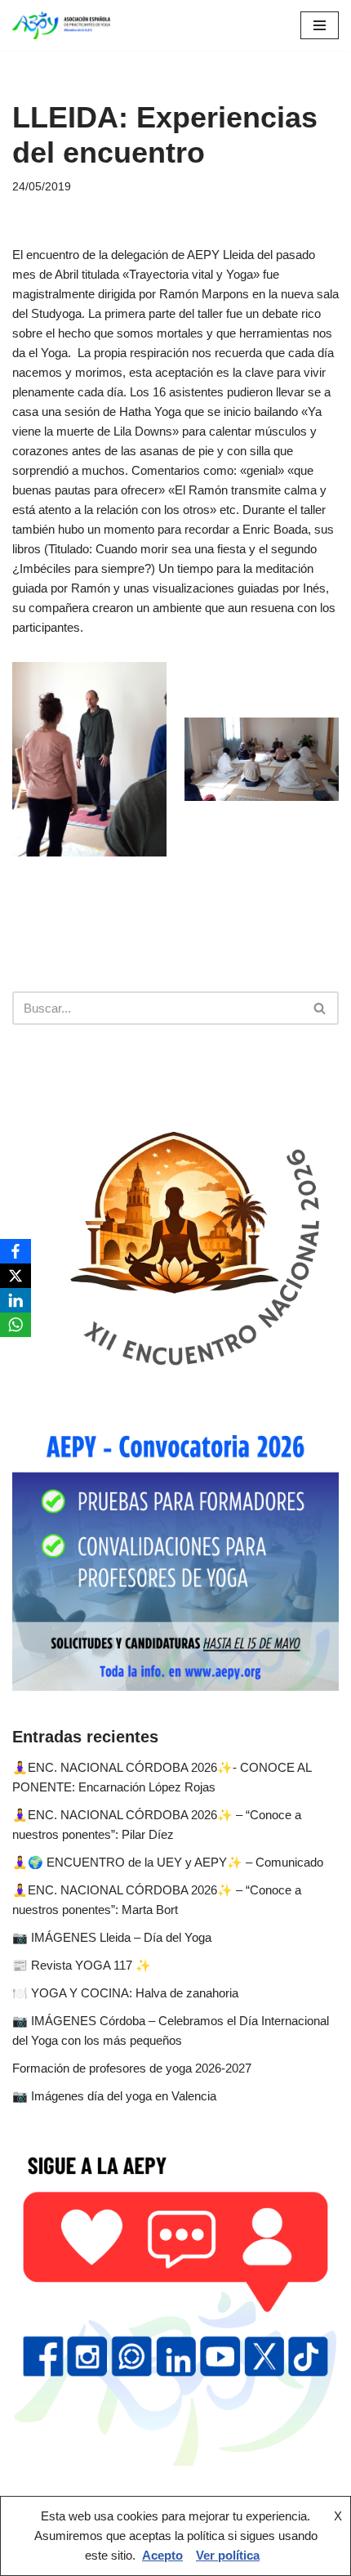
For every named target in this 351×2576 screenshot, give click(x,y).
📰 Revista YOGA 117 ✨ (82, 1965)
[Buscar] (320, 1008)
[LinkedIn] (16, 1300)
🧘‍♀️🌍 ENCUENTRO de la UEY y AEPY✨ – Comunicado (168, 1862)
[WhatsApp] (16, 1325)
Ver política (228, 2555)
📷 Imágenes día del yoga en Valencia (114, 2096)
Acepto (162, 2555)
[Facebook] (16, 1251)
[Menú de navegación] (320, 25)
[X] (16, 1276)
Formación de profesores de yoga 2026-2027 (132, 2068)
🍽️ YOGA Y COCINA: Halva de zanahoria (125, 1993)
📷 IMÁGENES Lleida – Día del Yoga (112, 1937)
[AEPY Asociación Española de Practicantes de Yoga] (61, 25)
